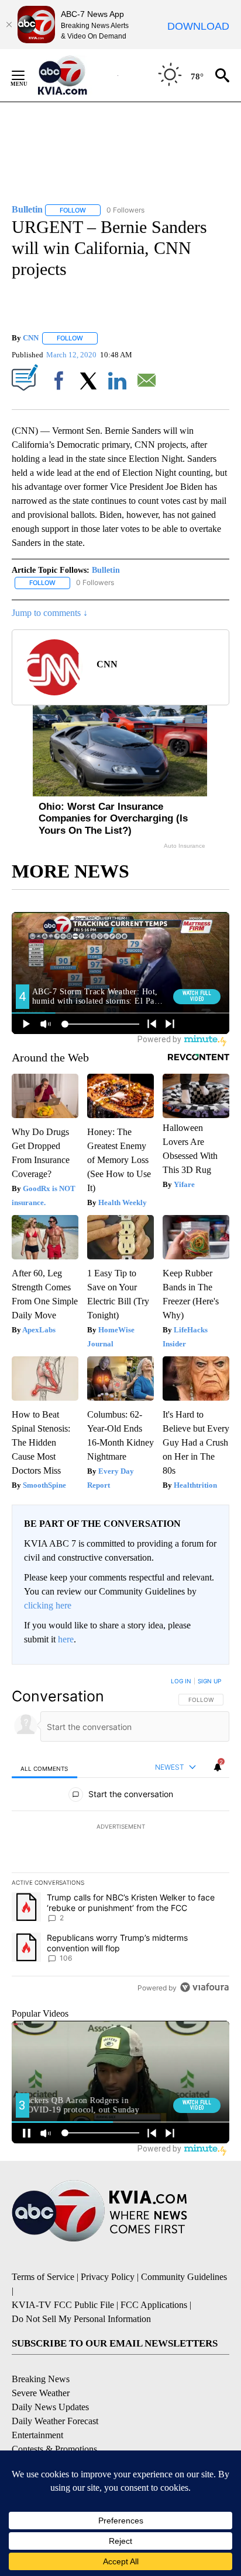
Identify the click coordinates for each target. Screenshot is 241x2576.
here (66, 1639)
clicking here (48, 1605)
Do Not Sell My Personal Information (81, 2319)
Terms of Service (43, 2277)
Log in (181, 1681)
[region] (120, 1837)
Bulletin (106, 570)
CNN (31, 338)
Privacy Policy (108, 2277)
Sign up (209, 1681)
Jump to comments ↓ (50, 613)
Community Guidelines (184, 2277)
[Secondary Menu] (27, 75)
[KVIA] (75, 75)
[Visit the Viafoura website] (204, 1987)
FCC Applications (154, 2305)
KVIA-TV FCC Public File (63, 2305)
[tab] (44, 1768)
